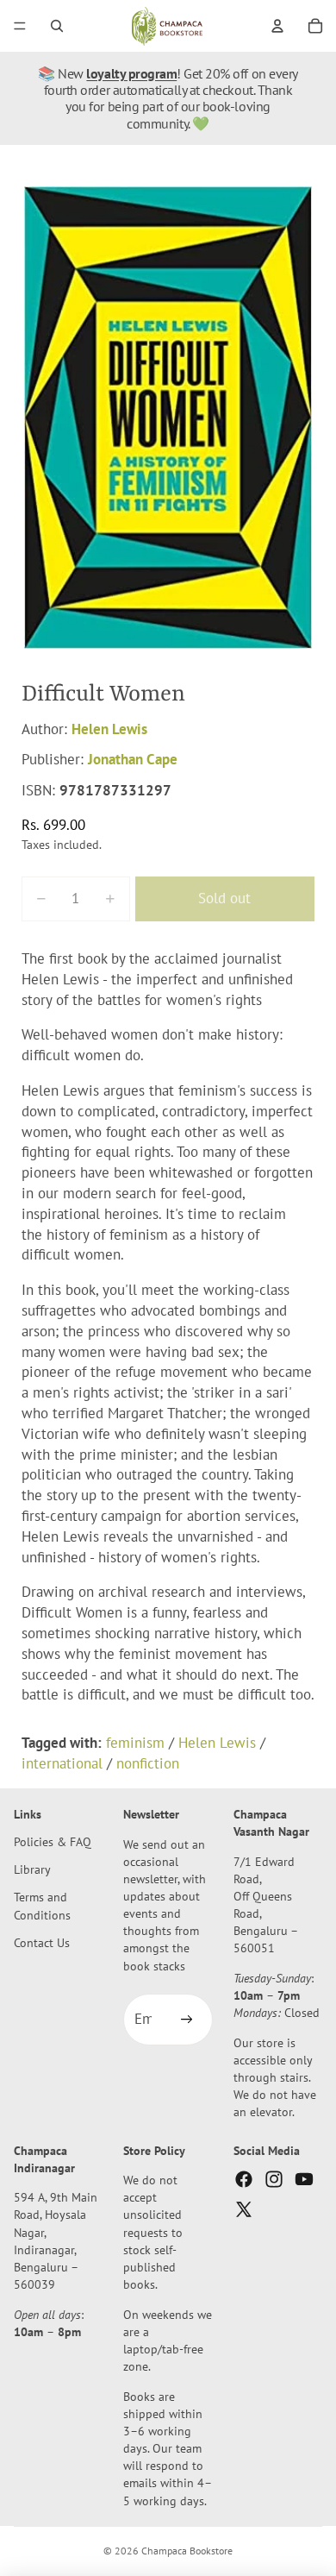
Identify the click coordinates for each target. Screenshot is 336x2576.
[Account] (277, 26)
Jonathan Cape (133, 759)
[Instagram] (274, 2179)
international (62, 1763)
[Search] (57, 26)
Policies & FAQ (53, 1841)
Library (32, 1869)
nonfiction (148, 1763)
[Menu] (20, 26)
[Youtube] (304, 2179)
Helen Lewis (109, 729)
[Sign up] (187, 2020)
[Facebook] (244, 2179)
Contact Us (42, 1942)
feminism (135, 1743)
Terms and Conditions (42, 1905)
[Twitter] (244, 2209)
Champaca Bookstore (187, 2551)
